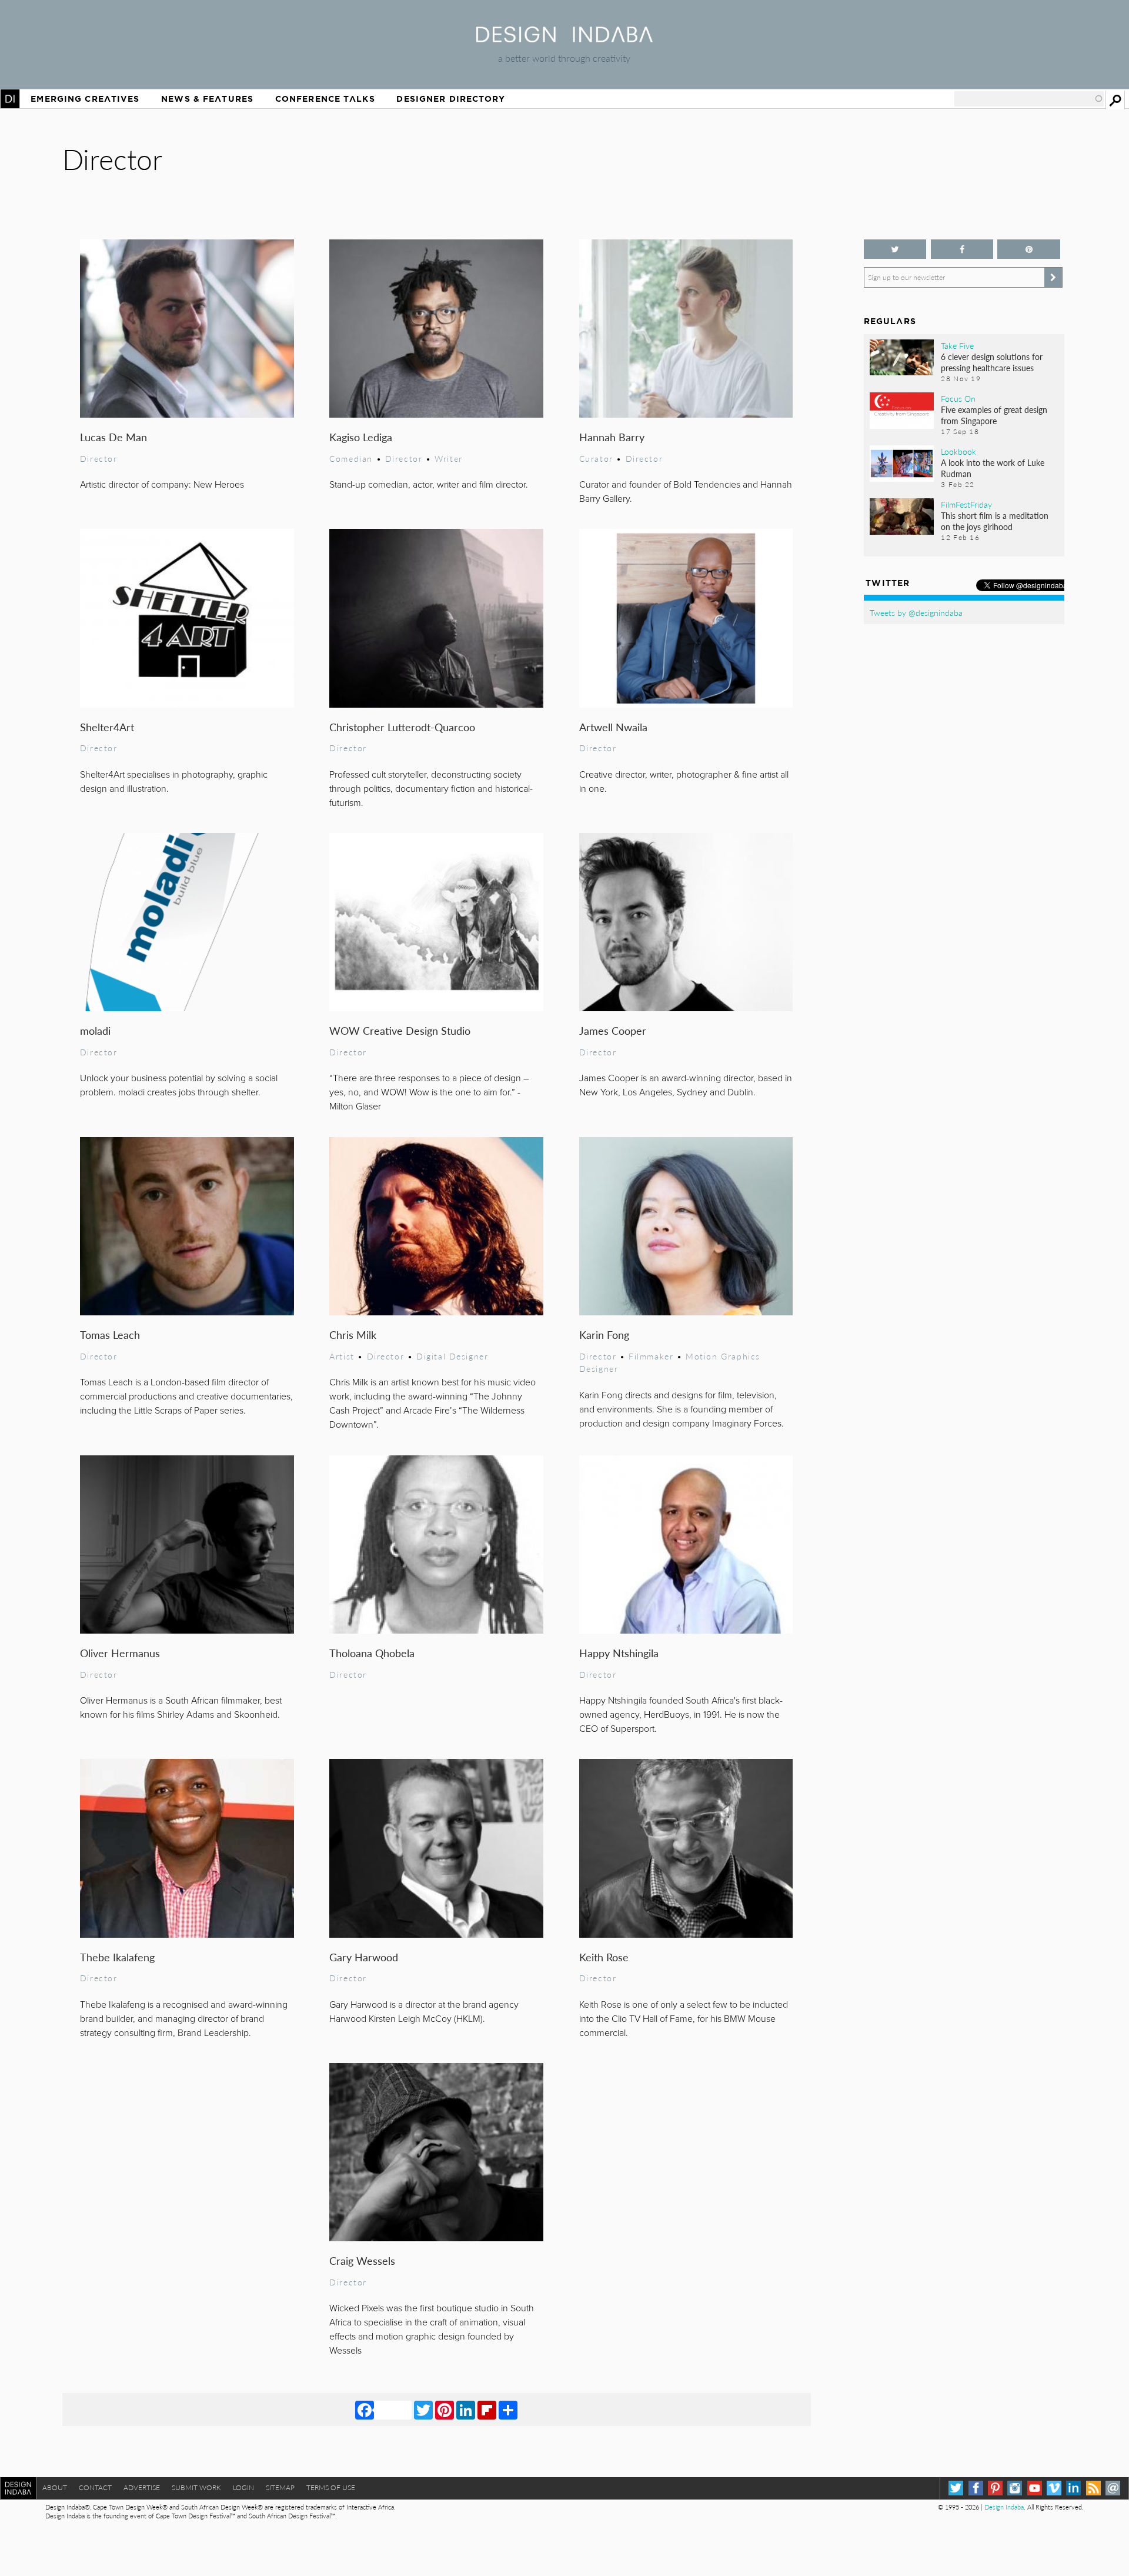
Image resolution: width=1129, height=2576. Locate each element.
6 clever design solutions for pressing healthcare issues (992, 362)
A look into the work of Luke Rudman (993, 468)
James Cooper (613, 1030)
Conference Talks (325, 99)
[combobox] (1029, 99)
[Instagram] (1015, 2488)
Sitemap (280, 2487)
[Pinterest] (445, 2410)
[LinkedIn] (466, 2410)
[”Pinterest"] (1029, 249)
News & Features (207, 99)
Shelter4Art (107, 727)
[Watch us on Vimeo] (1054, 2488)
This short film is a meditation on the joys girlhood (995, 521)
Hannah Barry (612, 437)
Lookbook (958, 451)
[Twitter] (423, 2410)
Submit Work (196, 2487)
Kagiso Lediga (361, 437)
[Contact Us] (1113, 2488)
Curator (596, 458)
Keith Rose (604, 1957)
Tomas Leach (110, 1334)
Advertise (142, 2487)
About (55, 2487)
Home (10, 99)
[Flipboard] (487, 2410)
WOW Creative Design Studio (400, 1030)
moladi (95, 1030)
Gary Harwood (364, 1957)
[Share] (508, 2410)
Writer (449, 458)
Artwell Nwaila (613, 727)
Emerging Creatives (85, 99)
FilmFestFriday (966, 504)
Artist (342, 1356)
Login (243, 2487)
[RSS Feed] (1093, 2488)
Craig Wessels (362, 2260)
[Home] (564, 39)
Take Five (957, 345)
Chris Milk (353, 1334)
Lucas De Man (113, 437)
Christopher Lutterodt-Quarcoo (402, 727)
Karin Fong (604, 1334)
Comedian (351, 458)
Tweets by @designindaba (916, 612)
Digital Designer (452, 1356)
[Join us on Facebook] (962, 249)
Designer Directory (451, 99)
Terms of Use (331, 2487)
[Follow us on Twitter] (895, 249)
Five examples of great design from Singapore (994, 415)
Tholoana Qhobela (372, 1653)
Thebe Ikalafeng (117, 1957)
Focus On (958, 398)
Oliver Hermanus (120, 1653)
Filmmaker (651, 1356)
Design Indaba (1004, 2507)
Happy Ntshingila (619, 1653)
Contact (95, 2487)
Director (99, 458)
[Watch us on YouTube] (1035, 2488)
